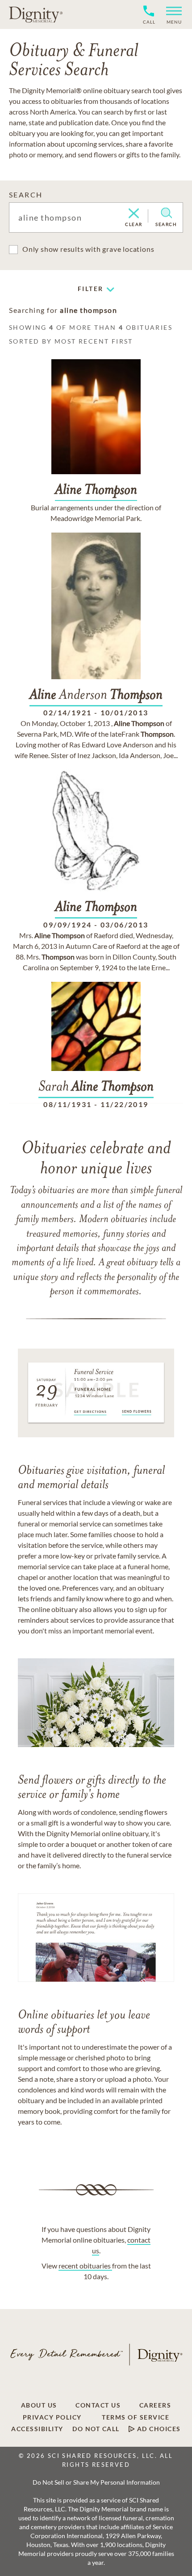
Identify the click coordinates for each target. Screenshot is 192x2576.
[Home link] (36, 14)
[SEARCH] (166, 213)
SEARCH (26, 195)
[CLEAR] (134, 214)
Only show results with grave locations (88, 249)
